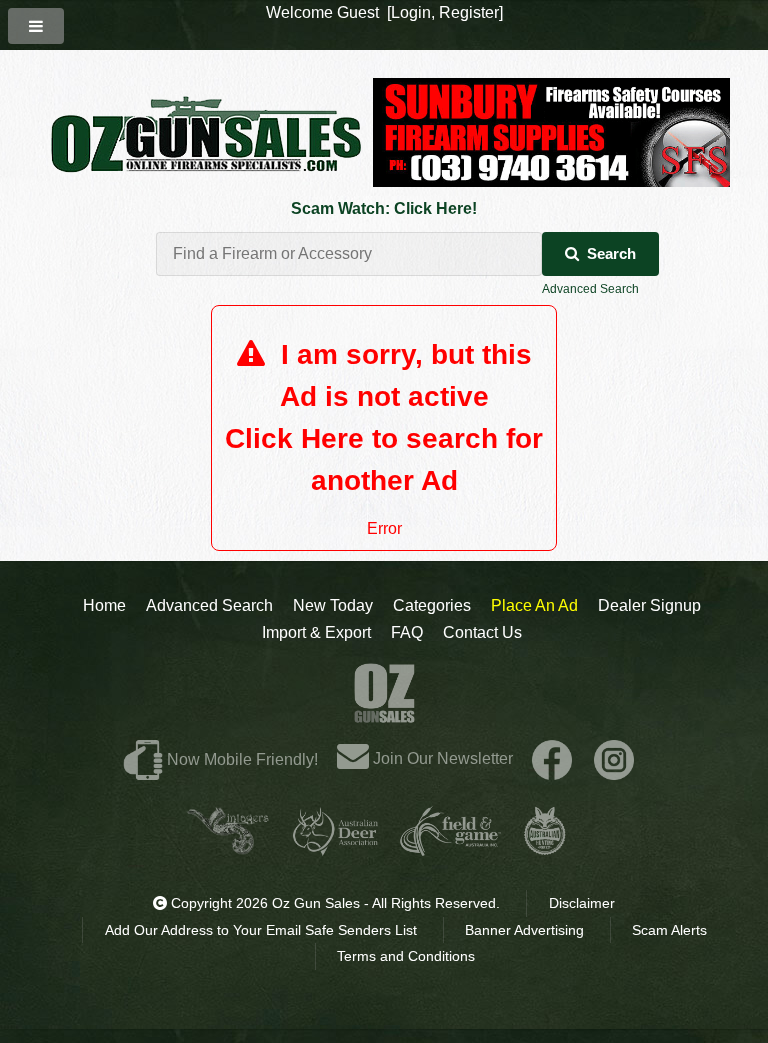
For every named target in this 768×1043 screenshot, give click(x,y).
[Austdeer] (335, 847)
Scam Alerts (669, 930)
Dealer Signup (649, 605)
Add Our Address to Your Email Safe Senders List (261, 930)
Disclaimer (582, 903)
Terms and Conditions (406, 956)
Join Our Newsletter (441, 758)
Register (469, 12)
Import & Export (316, 632)
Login (411, 12)
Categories (432, 605)
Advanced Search (590, 289)
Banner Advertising (524, 930)
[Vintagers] (228, 847)
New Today (333, 605)
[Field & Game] (450, 847)
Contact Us (482, 632)
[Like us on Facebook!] (552, 758)
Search (611, 253)
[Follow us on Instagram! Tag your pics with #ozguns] (614, 758)
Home (104, 605)
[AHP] (545, 847)
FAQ (407, 632)
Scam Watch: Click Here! (384, 208)
